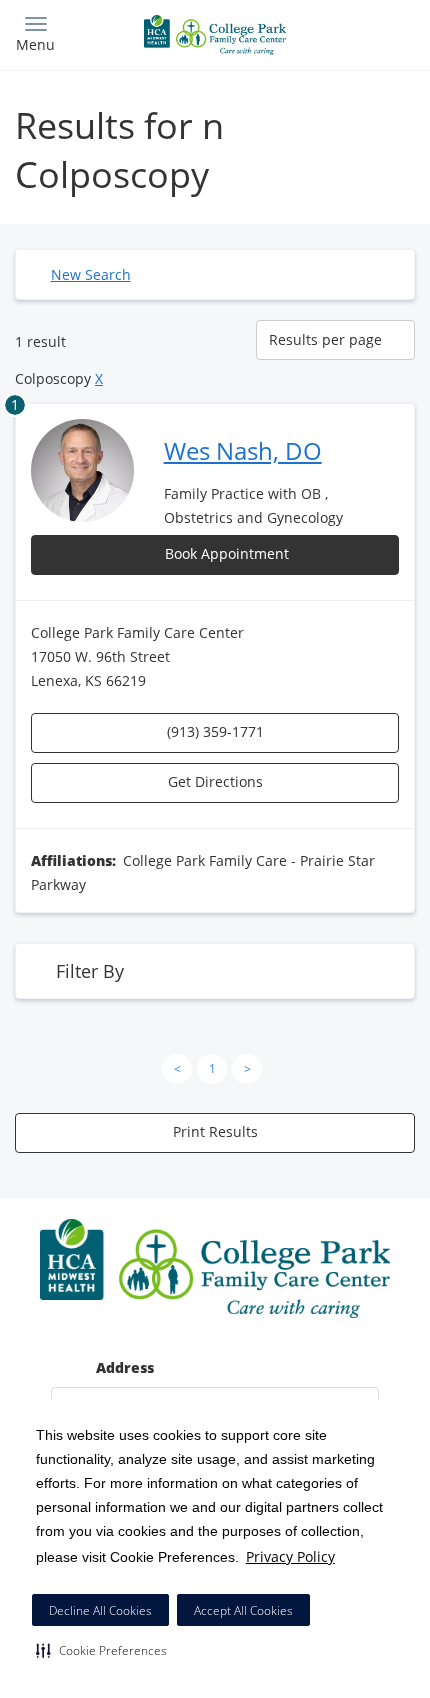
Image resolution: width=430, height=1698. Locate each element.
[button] (101, 1650)
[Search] (365, 32)
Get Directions (215, 781)
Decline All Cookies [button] (100, 1610)
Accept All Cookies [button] (243, 1610)
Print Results (215, 1131)
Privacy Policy (290, 1556)
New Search (91, 274)
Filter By (90, 971)
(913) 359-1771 (215, 731)
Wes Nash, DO (243, 450)
